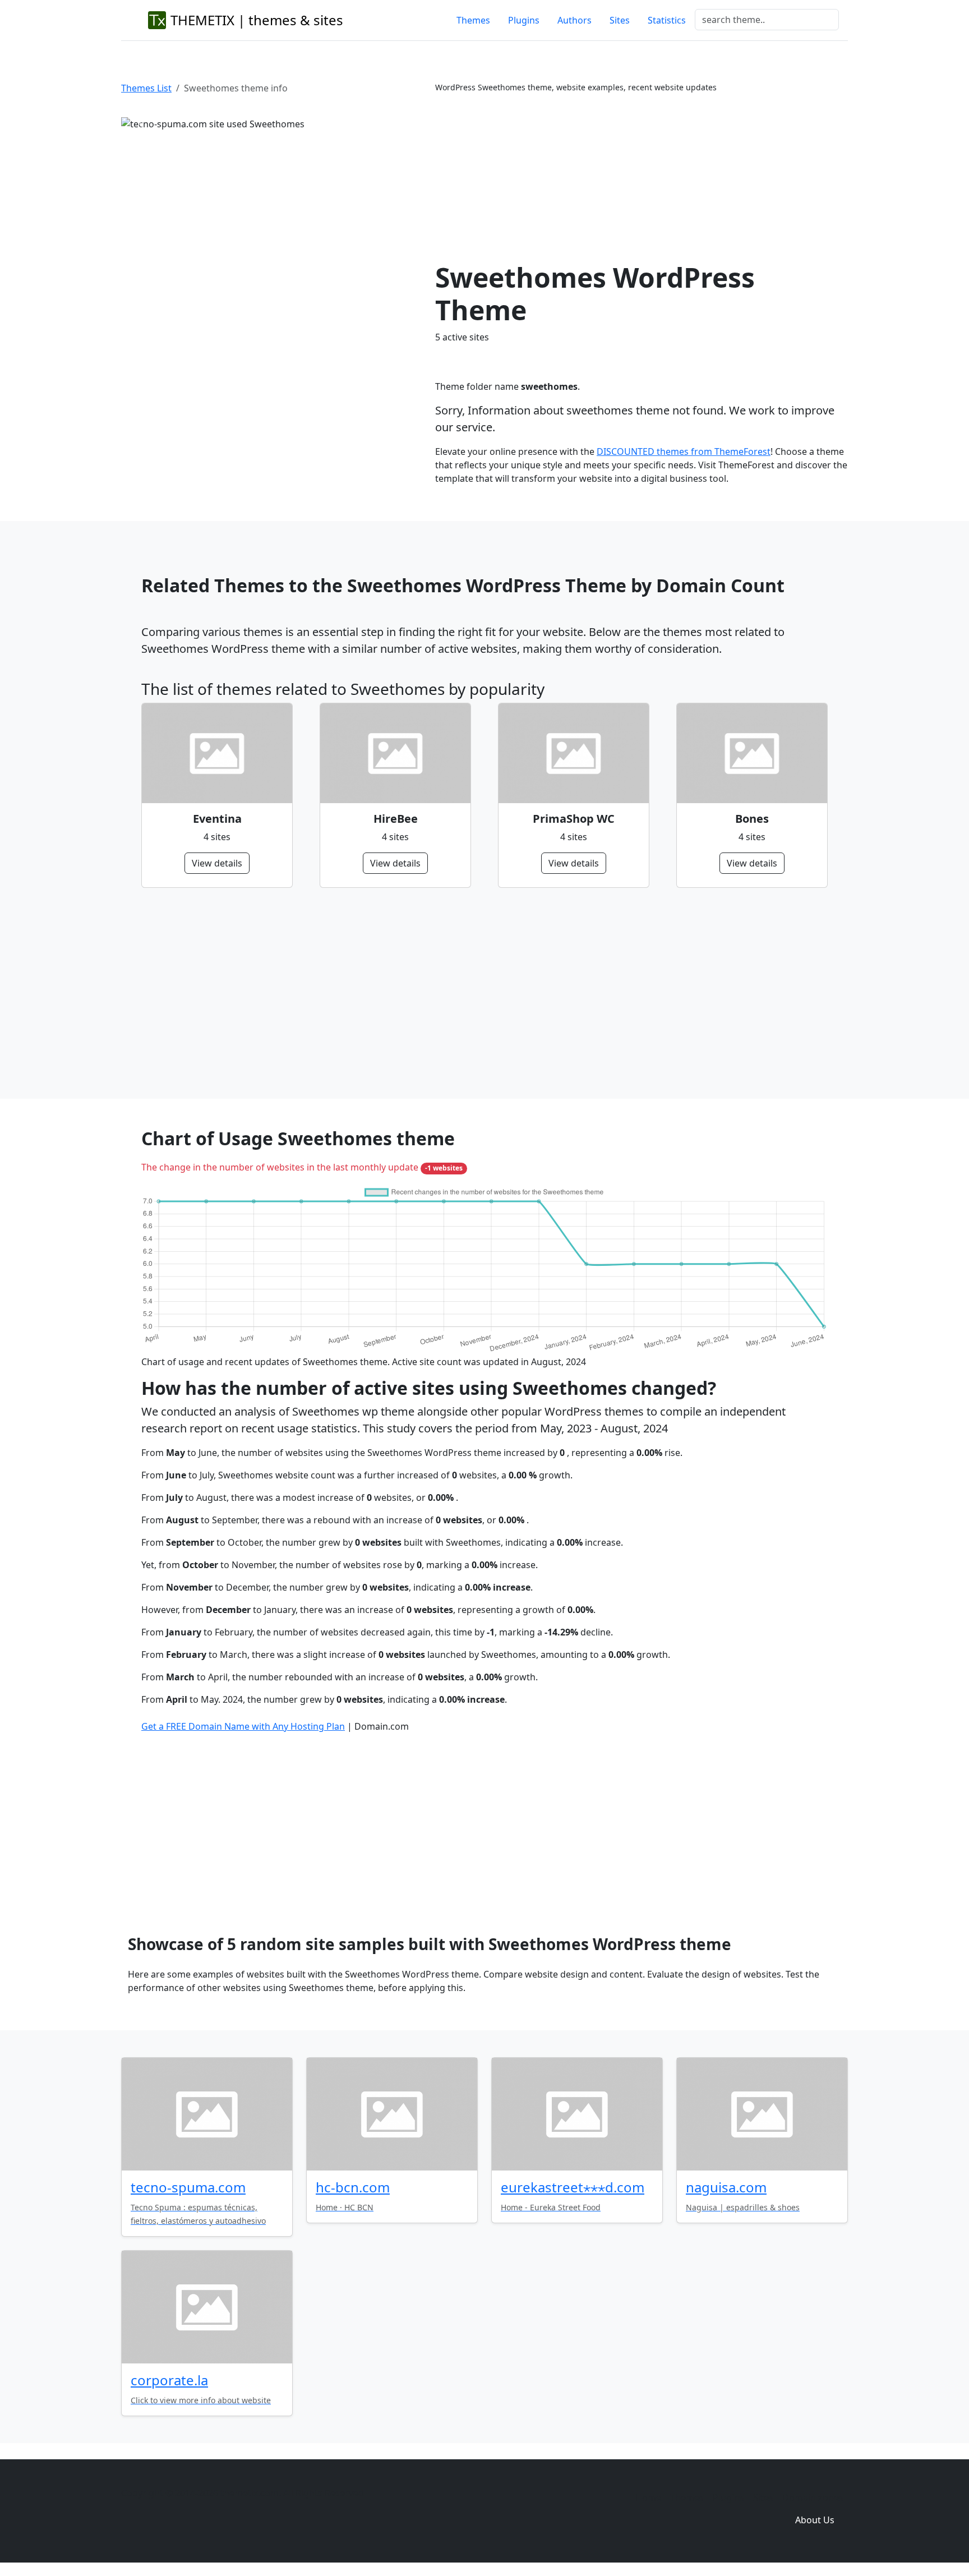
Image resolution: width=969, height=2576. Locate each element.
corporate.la (169, 2380)
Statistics (667, 20)
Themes (473, 20)
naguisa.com (726, 2187)
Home (648, 2497)
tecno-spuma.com (188, 2187)
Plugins (524, 20)
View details (217, 863)
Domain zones (813, 2497)
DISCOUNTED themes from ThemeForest (684, 451)
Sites (620, 20)
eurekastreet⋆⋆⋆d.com (573, 2187)
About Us (815, 2520)
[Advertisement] (642, 177)
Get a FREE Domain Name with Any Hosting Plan (243, 1726)
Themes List (146, 88)
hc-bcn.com (353, 2187)
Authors (575, 20)
